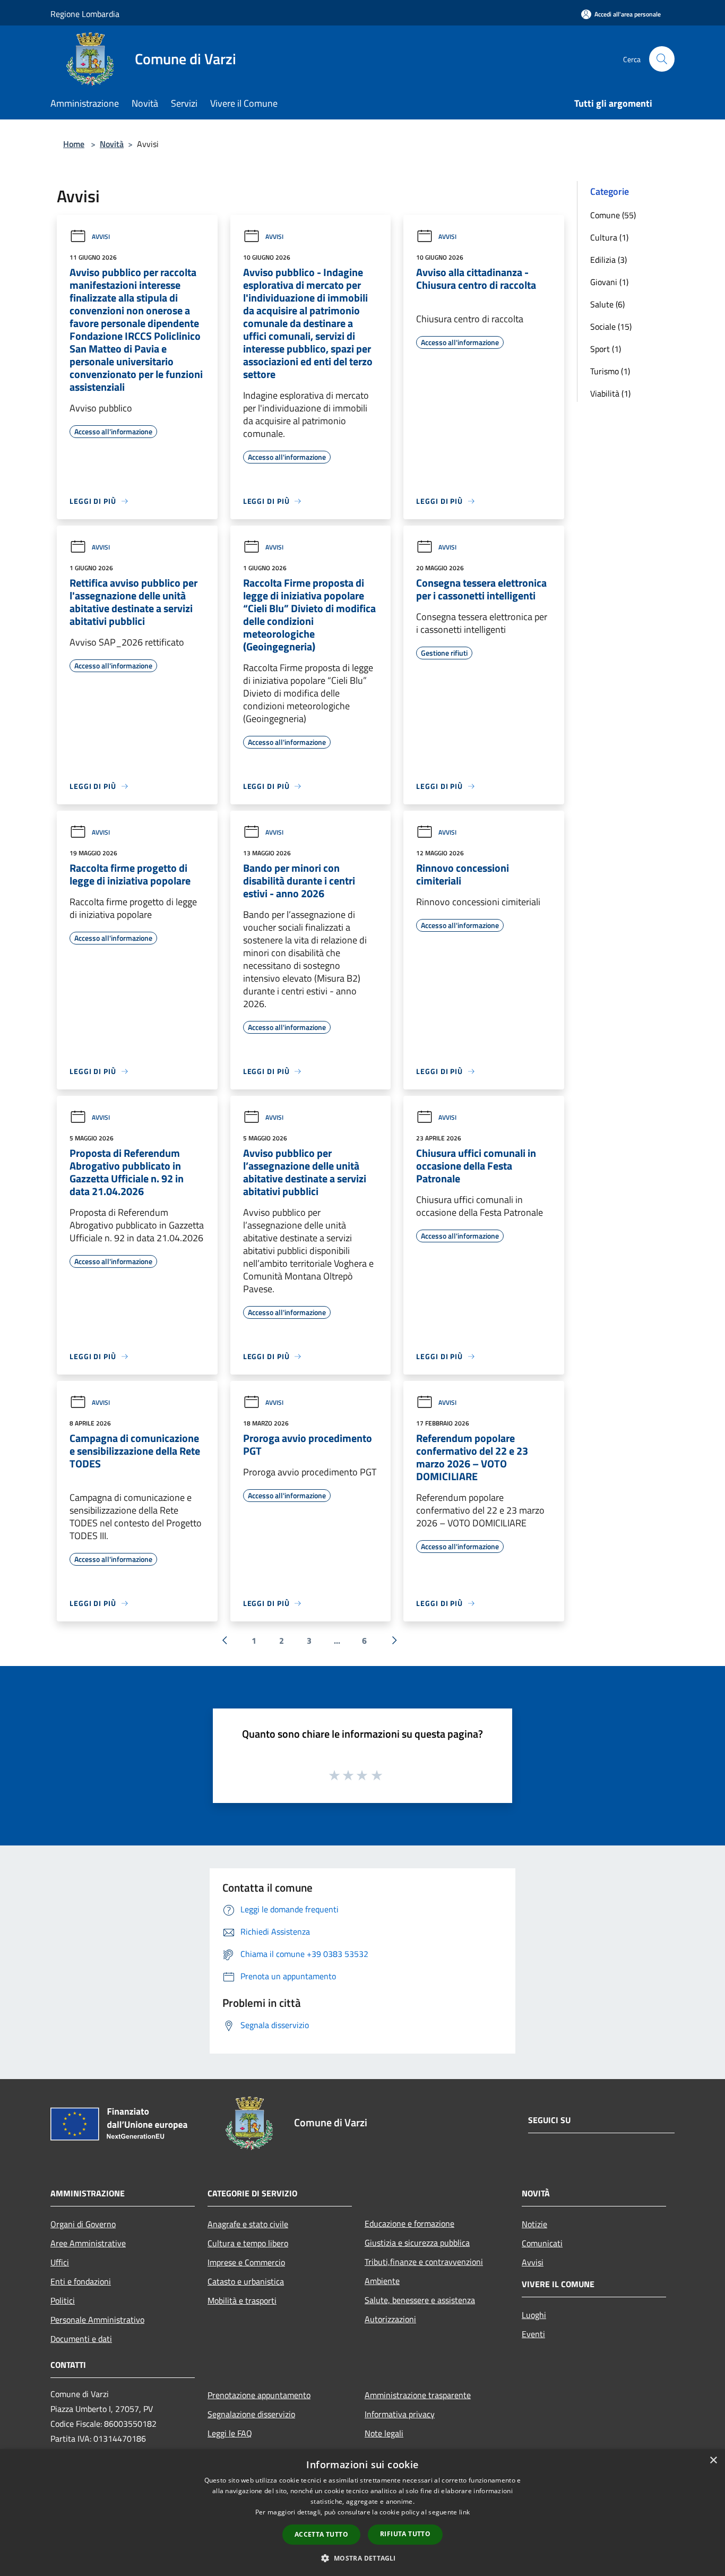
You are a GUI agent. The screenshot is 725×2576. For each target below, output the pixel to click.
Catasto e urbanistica (246, 2281)
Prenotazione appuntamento (259, 2395)
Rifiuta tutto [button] (405, 2534)
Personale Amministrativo (97, 2320)
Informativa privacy (400, 2414)
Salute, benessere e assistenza (420, 2300)
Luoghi (534, 2315)
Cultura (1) (609, 237)
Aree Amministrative (88, 2243)
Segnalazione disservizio (251, 2414)
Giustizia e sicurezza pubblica (417, 2243)
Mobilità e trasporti (242, 2300)
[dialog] (362, 2513)
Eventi (533, 2334)
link (464, 2512)
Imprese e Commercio (246, 2262)
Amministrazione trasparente (418, 2395)
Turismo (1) (610, 371)
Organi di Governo (83, 2224)
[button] (362, 2558)
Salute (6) (607, 304)
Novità (112, 144)
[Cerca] (662, 59)
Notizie (534, 2224)
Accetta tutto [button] (321, 2534)
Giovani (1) (609, 282)
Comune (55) (613, 215)
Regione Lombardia (85, 14)
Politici (63, 2300)
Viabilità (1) (610, 393)
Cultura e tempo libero (248, 2243)
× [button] (713, 2461)
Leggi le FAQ (230, 2433)
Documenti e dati (81, 2339)
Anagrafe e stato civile (248, 2224)
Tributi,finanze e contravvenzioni (424, 2262)
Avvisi (101, 237)
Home (74, 144)
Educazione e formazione (409, 2223)
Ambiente (382, 2281)
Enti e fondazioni (81, 2281)
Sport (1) (606, 349)
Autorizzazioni (390, 2319)
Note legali (384, 2433)
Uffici (60, 2262)
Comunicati (542, 2243)
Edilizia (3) (609, 260)
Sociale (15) (611, 327)
